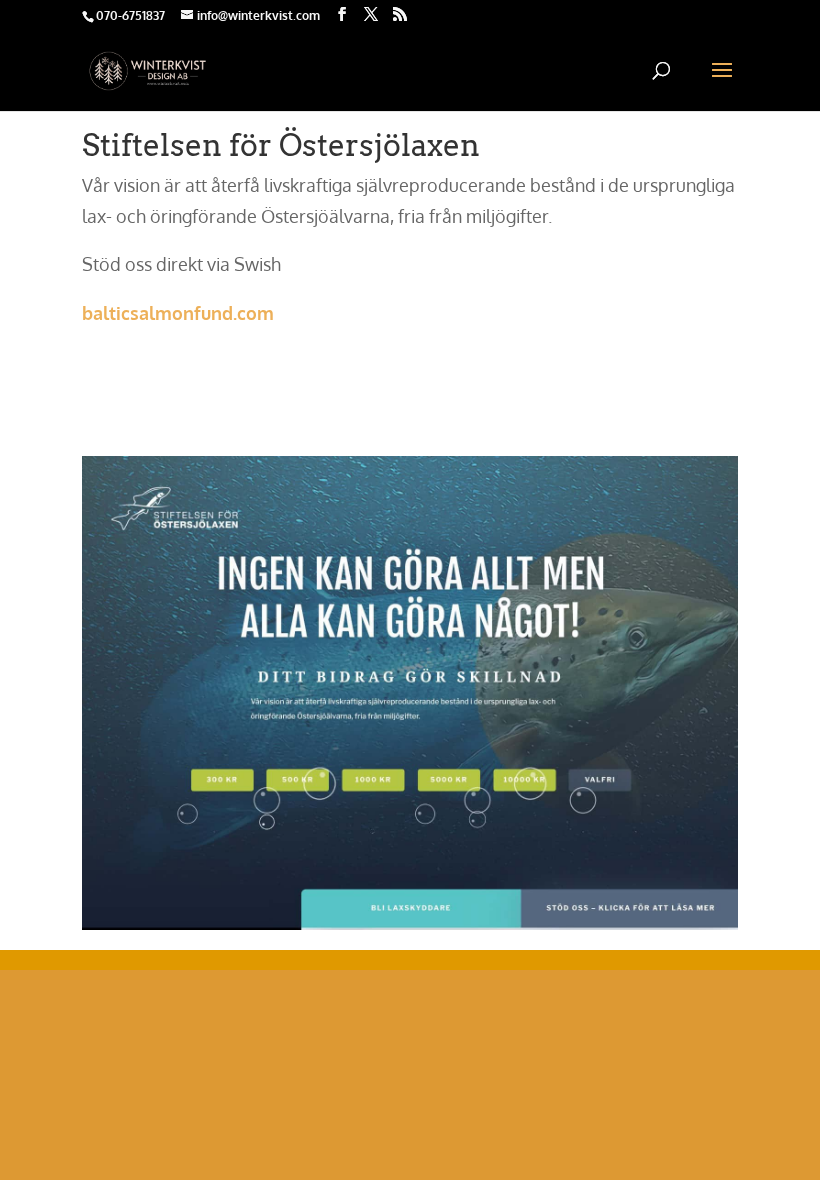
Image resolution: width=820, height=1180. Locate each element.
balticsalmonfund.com (178, 313)
